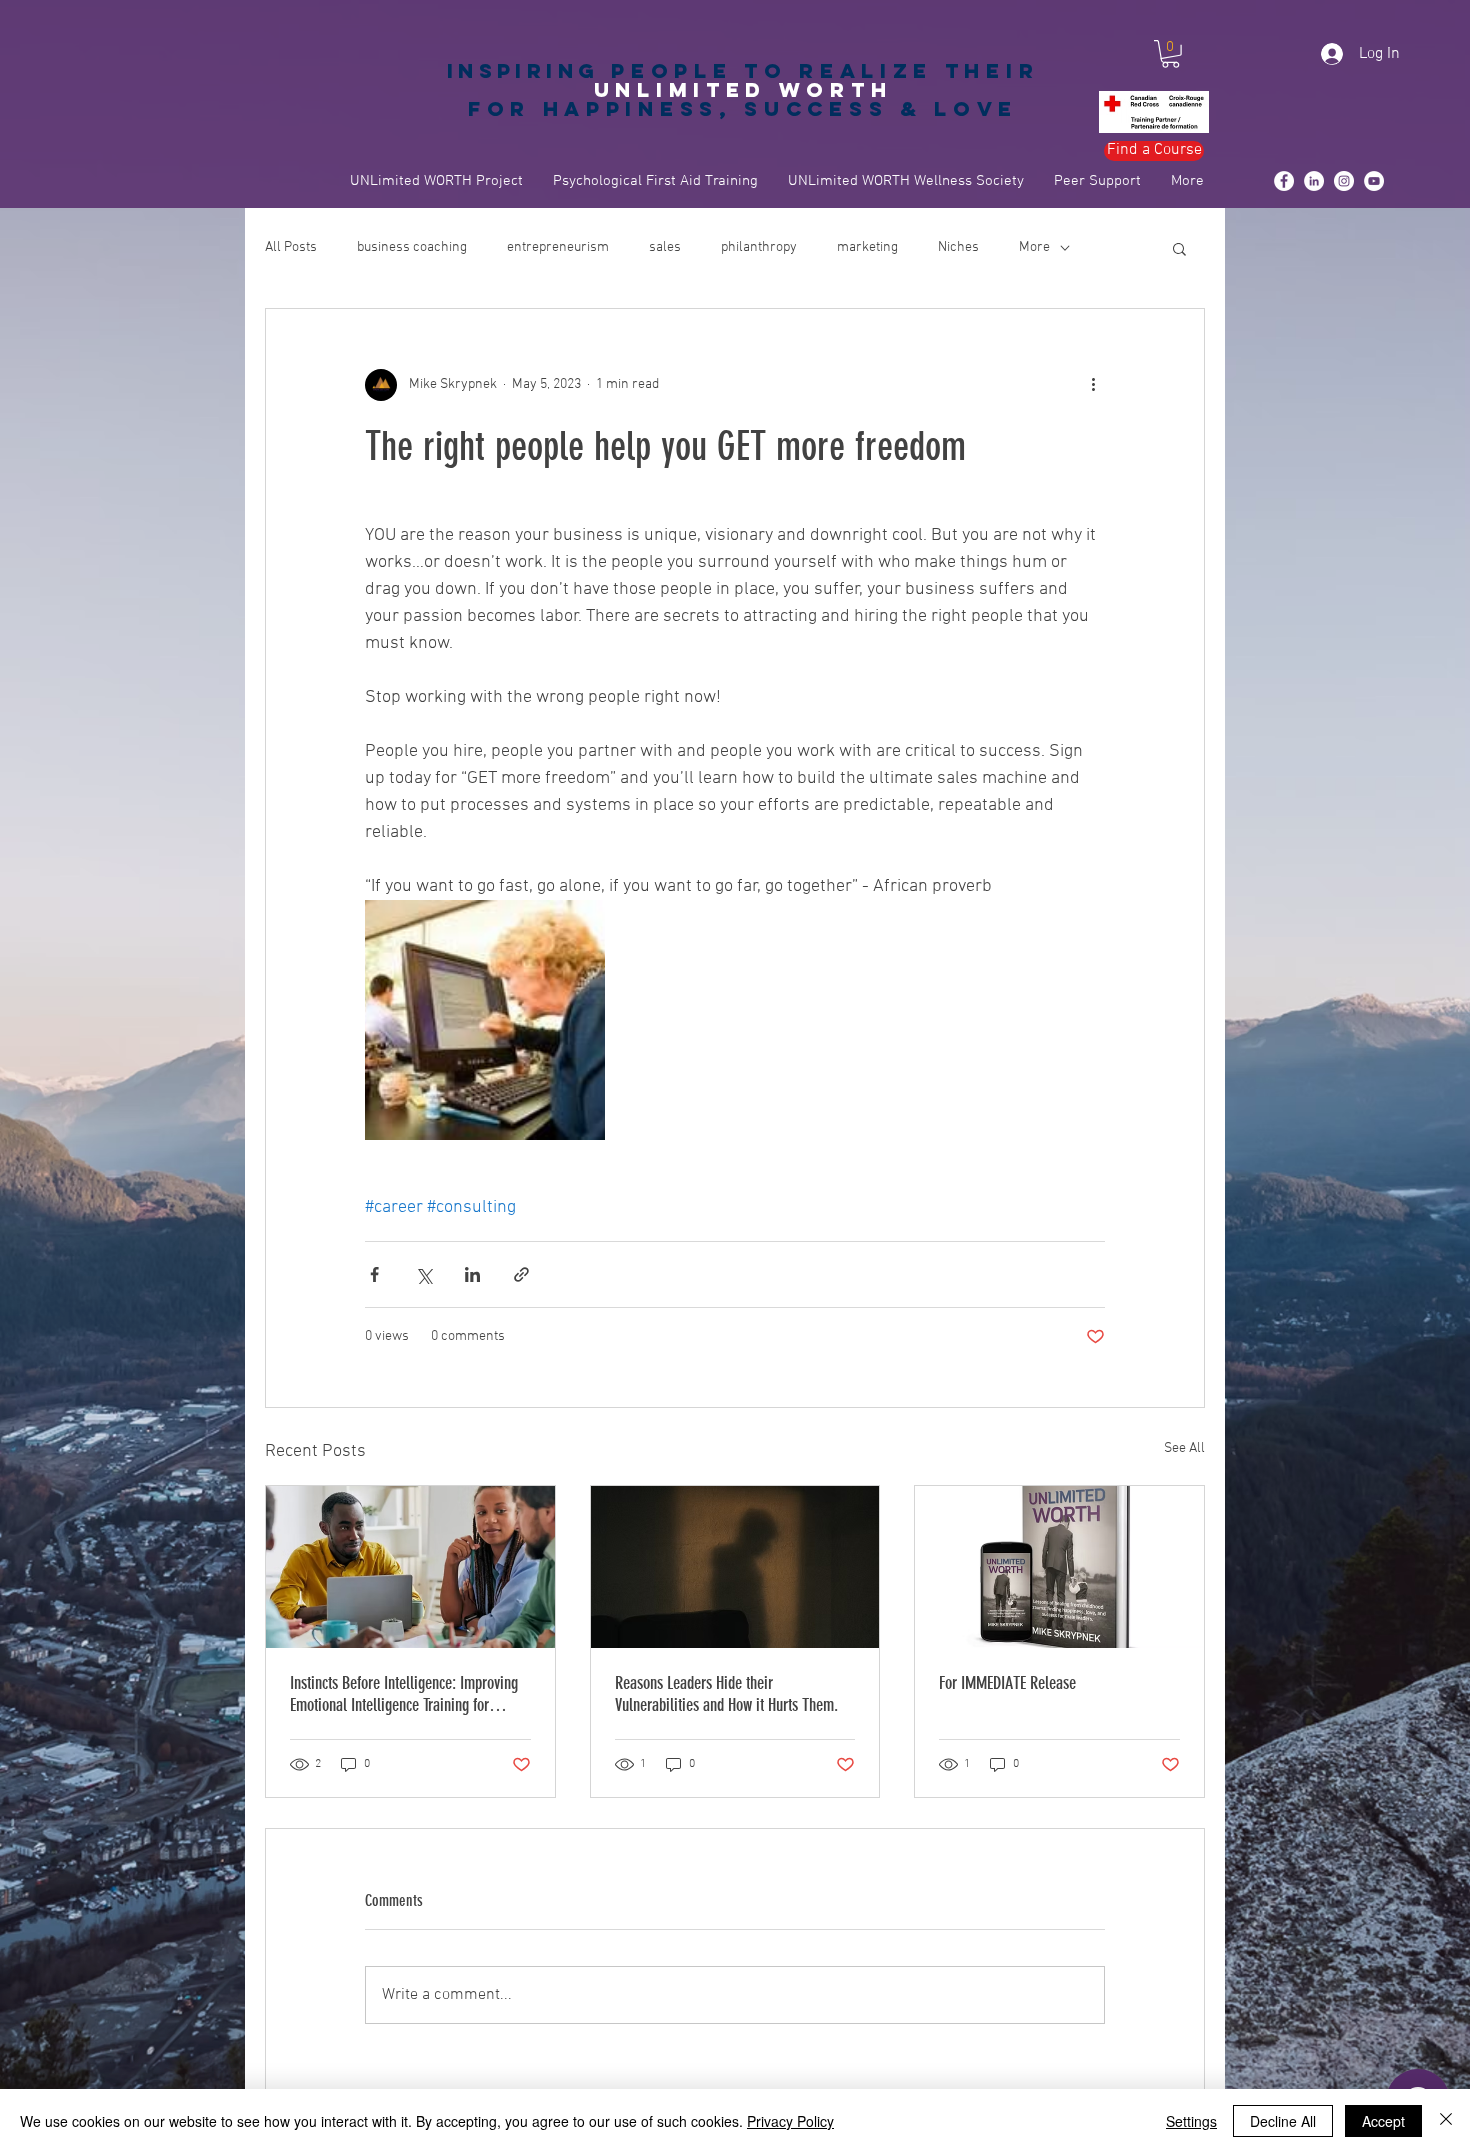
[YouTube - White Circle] (1374, 181)
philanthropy (759, 247)
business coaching (412, 247)
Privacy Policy (790, 2121)
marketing (867, 247)
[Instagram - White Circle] (1344, 181)
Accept (1383, 2121)
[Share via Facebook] (374, 1274)
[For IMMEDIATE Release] (1059, 1567)
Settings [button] (1191, 2121)
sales (665, 247)
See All (1184, 1448)
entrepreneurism (558, 247)
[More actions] (1093, 385)
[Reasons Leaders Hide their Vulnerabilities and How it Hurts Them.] (735, 1567)
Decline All (1283, 2121)
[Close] (1446, 2121)
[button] (1170, 54)
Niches (958, 247)
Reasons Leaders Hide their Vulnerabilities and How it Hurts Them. (726, 1694)
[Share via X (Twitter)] (423, 1274)
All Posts (291, 247)
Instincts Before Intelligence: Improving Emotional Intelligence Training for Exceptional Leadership (404, 1694)
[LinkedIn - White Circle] (1314, 181)
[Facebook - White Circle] (1284, 181)
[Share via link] (521, 1274)
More (1034, 247)
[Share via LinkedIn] (472, 1274)
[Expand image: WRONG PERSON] (485, 1020)
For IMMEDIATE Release (1007, 1683)
